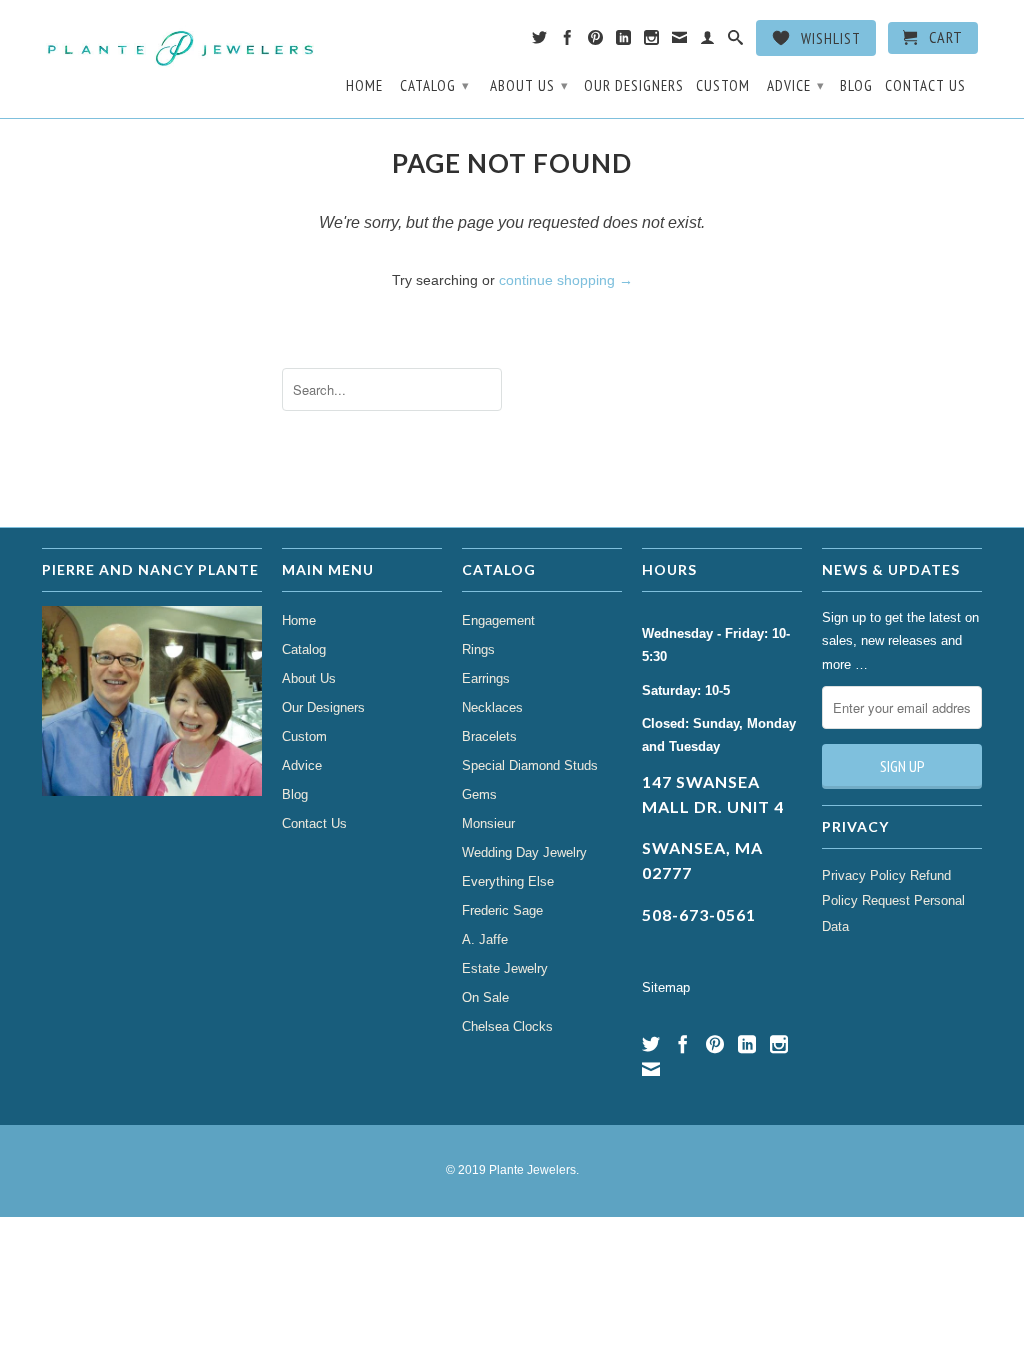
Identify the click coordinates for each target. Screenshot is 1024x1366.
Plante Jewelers (532, 1170)
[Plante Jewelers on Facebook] (568, 41)
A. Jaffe (485, 939)
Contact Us (925, 86)
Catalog (435, 85)
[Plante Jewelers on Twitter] (540, 41)
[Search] (736, 41)
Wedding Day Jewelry (524, 852)
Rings (478, 649)
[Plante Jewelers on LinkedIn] (624, 41)
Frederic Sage (502, 910)
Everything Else (508, 881)
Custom (723, 86)
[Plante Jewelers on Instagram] (652, 41)
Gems (479, 794)
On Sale (485, 997)
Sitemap (666, 987)
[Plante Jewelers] (182, 46)
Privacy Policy (864, 875)
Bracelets (489, 736)
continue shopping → (566, 280)
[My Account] (708, 41)
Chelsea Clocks (507, 1026)
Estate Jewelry (505, 968)
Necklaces (492, 707)
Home (364, 86)
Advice (796, 85)
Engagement (498, 620)
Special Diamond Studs (530, 765)
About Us (529, 85)
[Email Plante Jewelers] (680, 41)
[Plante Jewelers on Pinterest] (596, 41)
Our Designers (634, 86)
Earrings (486, 678)
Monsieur (488, 823)
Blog (856, 86)
